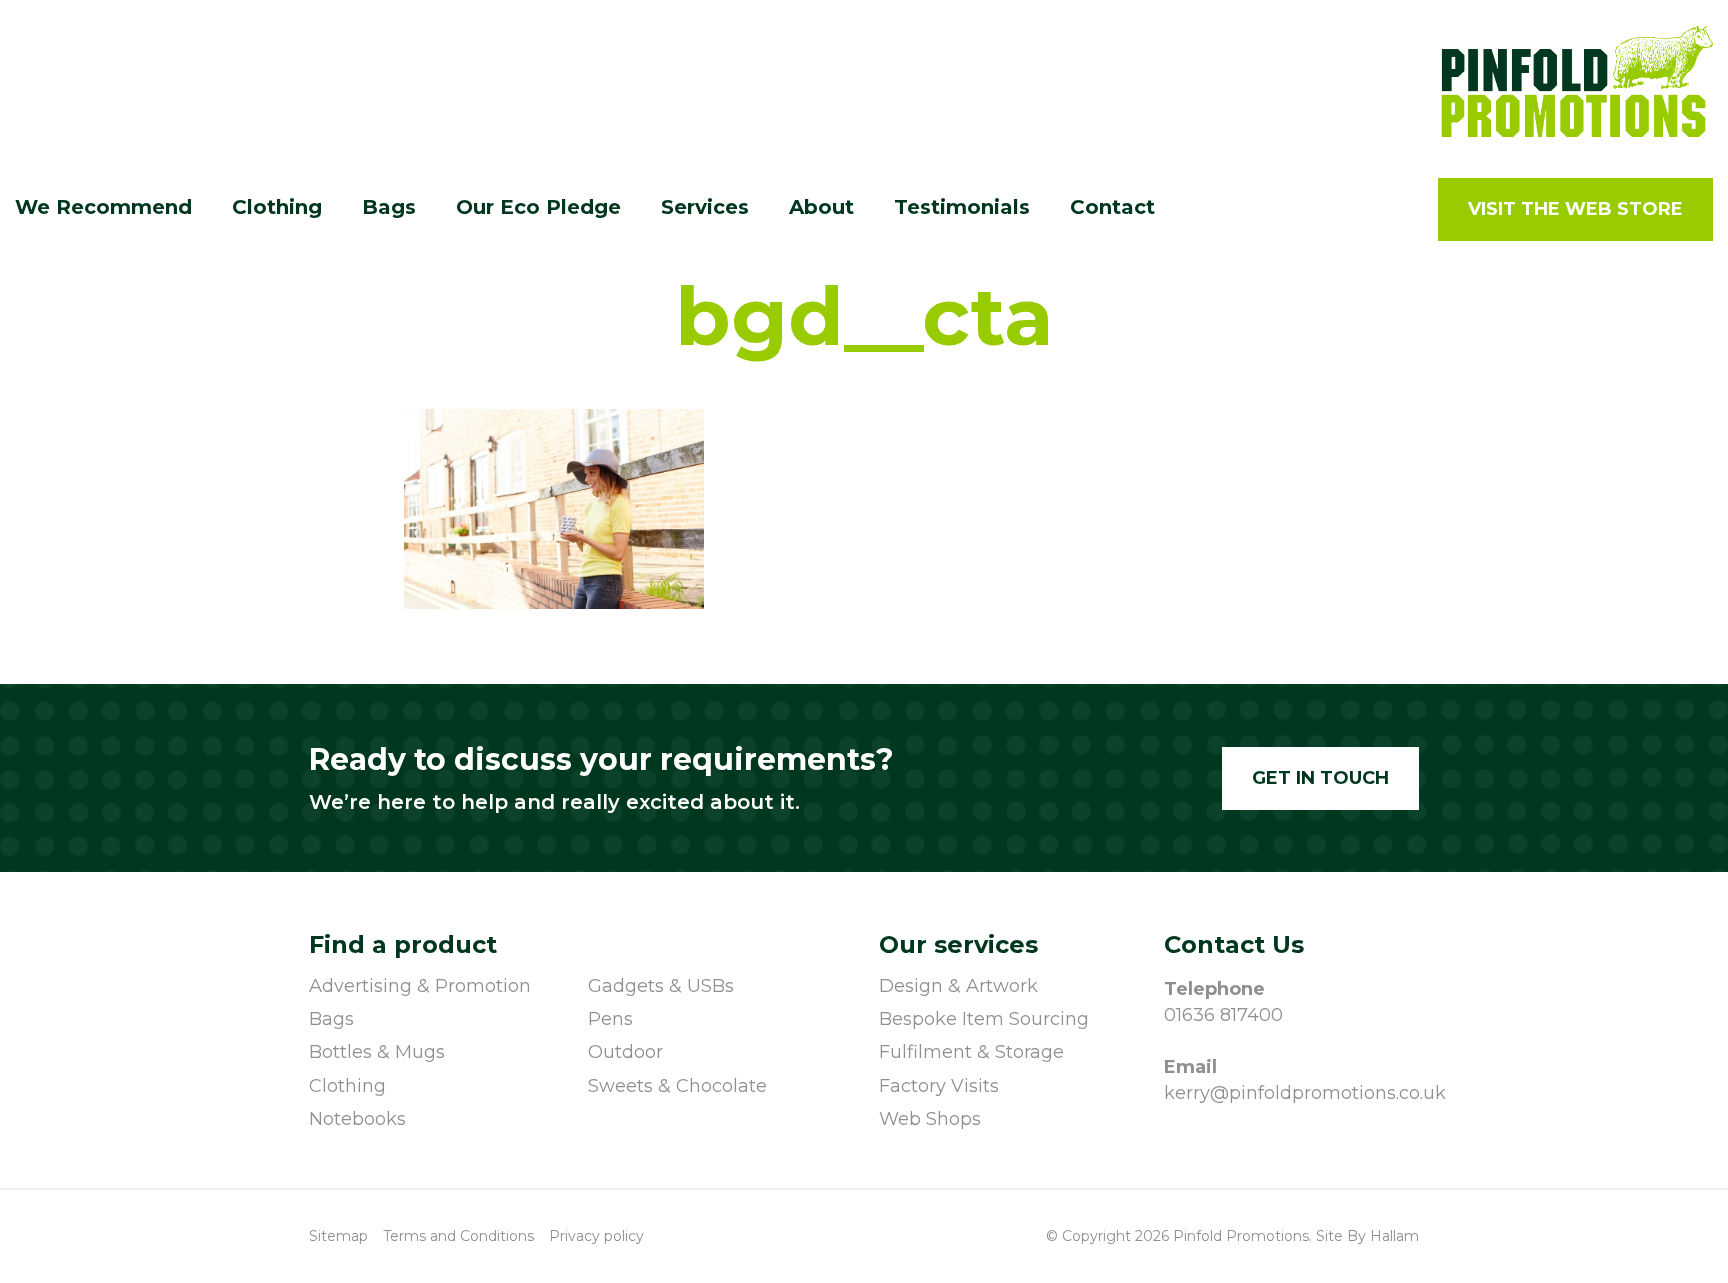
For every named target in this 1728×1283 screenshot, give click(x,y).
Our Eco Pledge (538, 207)
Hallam (1394, 1236)
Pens (610, 1019)
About (821, 207)
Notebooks (357, 1119)
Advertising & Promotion (420, 986)
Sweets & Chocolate (677, 1086)
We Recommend (103, 207)
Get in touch (1320, 778)
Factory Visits (939, 1086)
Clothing (347, 1086)
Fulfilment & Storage (971, 1052)
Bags (331, 1019)
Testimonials (962, 207)
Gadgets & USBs (661, 986)
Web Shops (930, 1119)
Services (705, 207)
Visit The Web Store (1575, 209)
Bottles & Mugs (377, 1052)
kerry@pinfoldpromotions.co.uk (1291, 1093)
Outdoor (625, 1052)
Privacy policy (596, 1236)
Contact (1112, 207)
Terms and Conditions (458, 1236)
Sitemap (338, 1236)
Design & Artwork (958, 986)
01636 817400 (1223, 1015)
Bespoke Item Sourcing (984, 1019)
